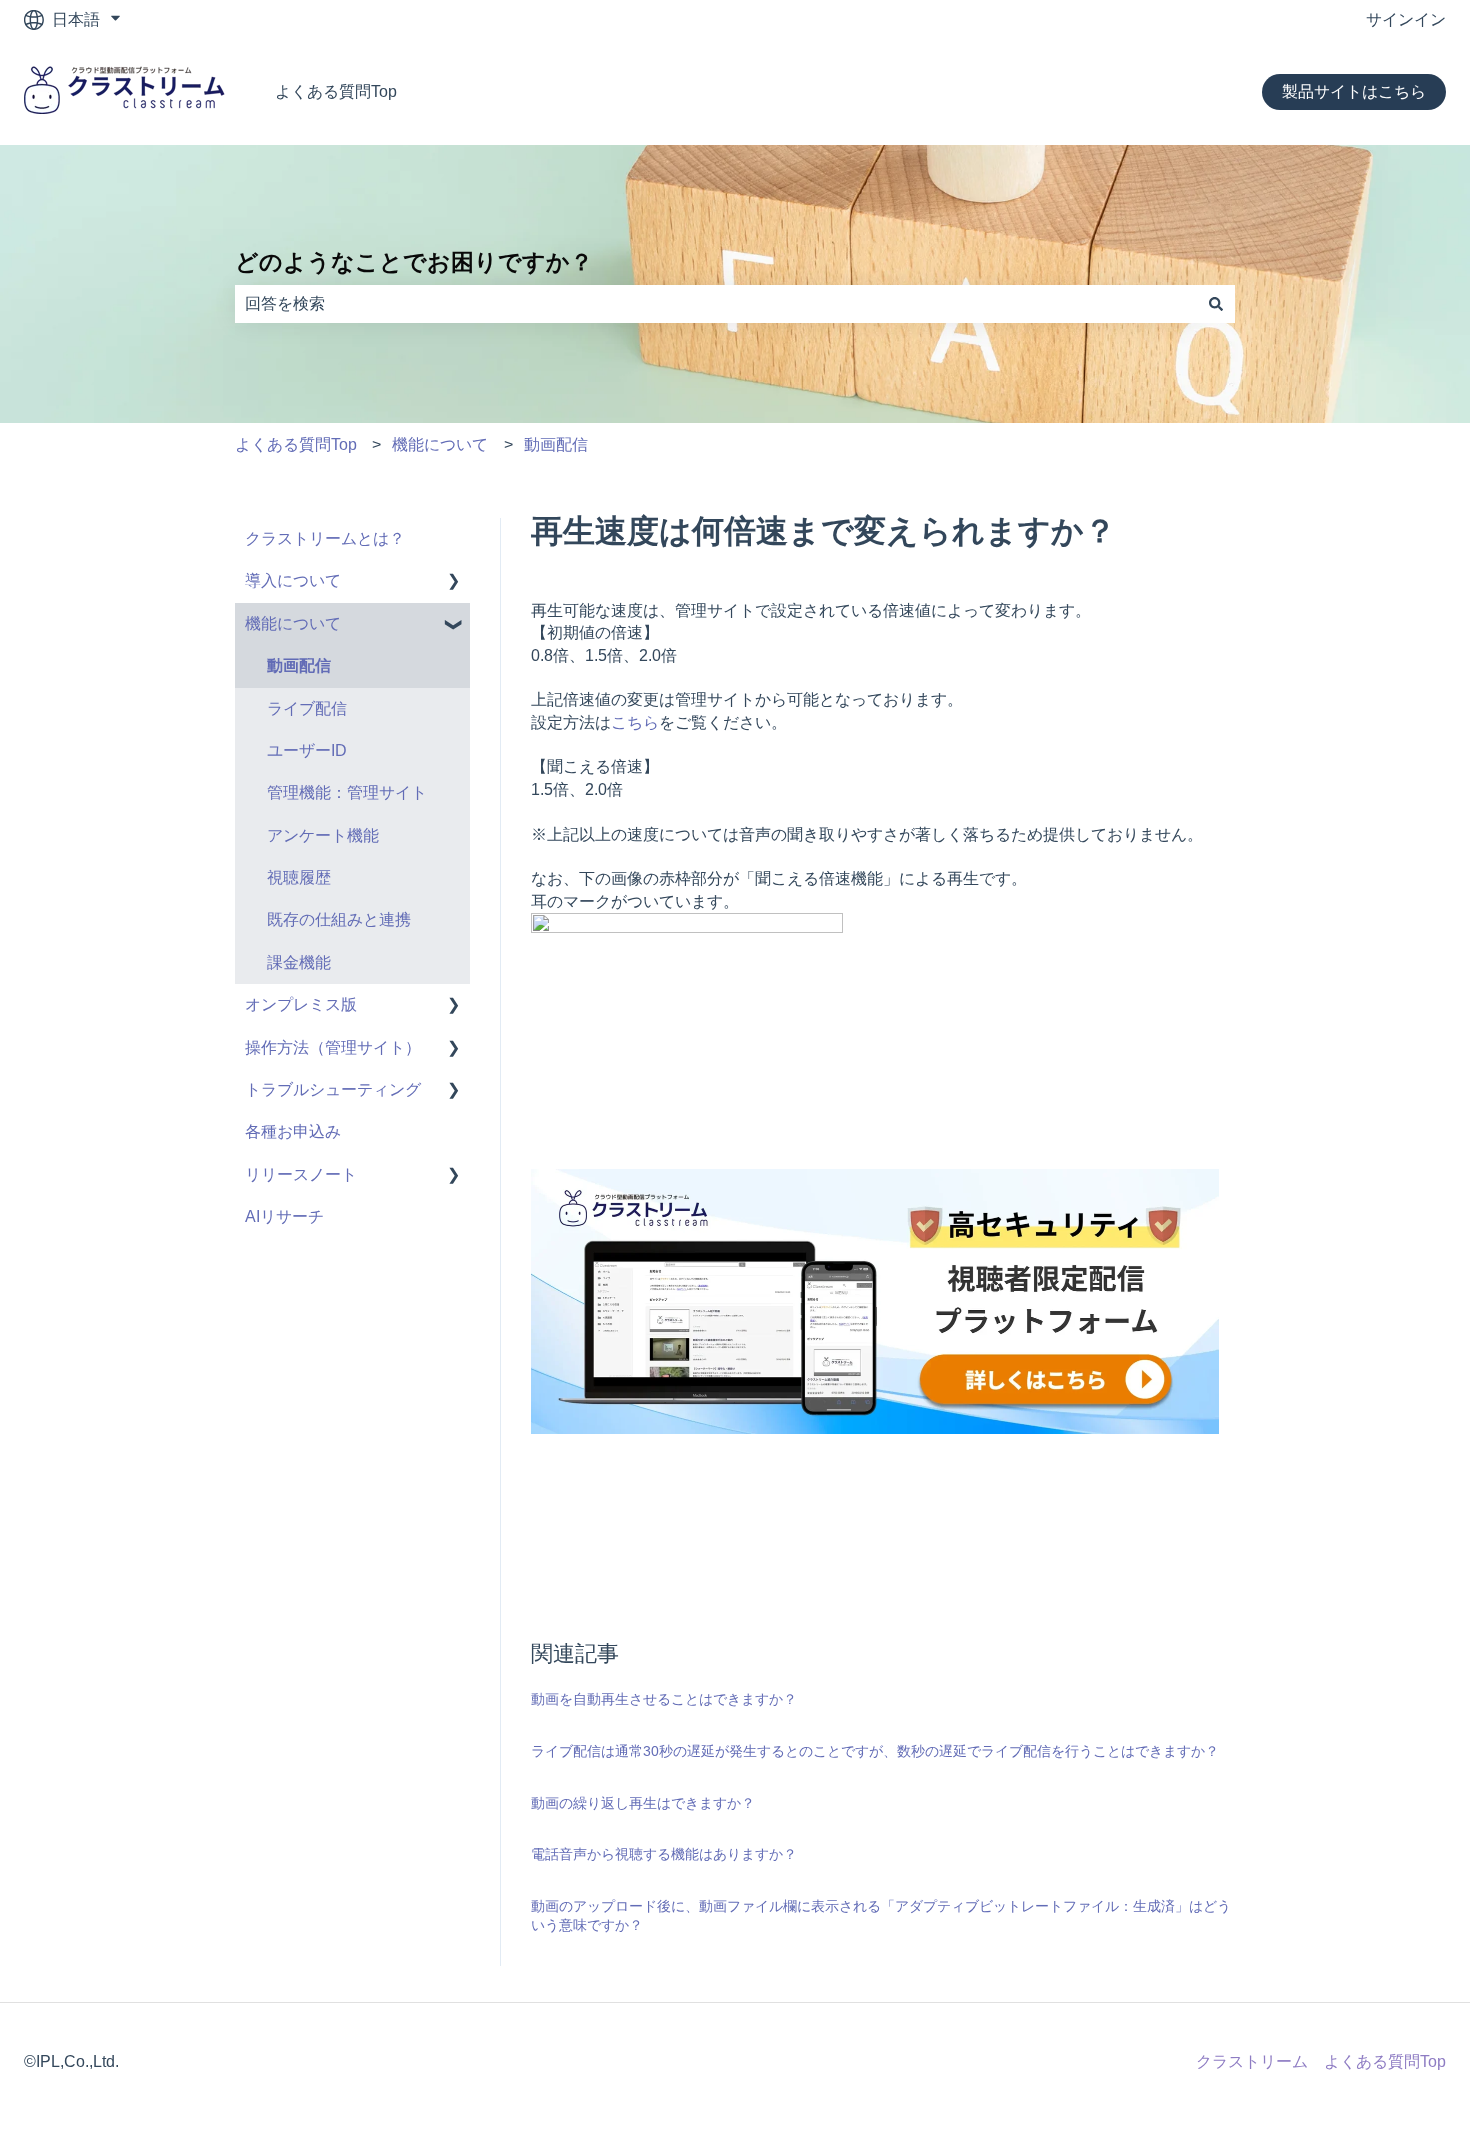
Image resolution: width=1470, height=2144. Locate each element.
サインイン (1406, 19)
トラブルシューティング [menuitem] (333, 1089)
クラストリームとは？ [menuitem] (325, 538)
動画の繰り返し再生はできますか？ (643, 1803)
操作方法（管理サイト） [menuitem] (333, 1047)
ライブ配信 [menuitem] (307, 708)
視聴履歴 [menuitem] (299, 877)
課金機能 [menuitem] (299, 962)
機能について (440, 444)
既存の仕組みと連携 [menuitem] (339, 919)
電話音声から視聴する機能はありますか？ (664, 1854)
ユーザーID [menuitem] (307, 750)
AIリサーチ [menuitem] (284, 1216)
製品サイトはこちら (1354, 91)
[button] (454, 582)
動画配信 (556, 444)
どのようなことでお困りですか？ (414, 262)
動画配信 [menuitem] (299, 665)
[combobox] (716, 304)
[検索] (1216, 304)
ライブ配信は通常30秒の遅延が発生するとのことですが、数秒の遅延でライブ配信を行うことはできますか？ (875, 1751)
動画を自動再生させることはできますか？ (664, 1699)
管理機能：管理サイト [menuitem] (347, 792)
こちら (635, 722)
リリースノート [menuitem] (301, 1174)
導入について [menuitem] (293, 580)
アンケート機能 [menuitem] (323, 835)
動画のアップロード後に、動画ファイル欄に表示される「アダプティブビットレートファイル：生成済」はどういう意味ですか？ (881, 1916)
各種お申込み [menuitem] (293, 1131)
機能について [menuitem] (293, 623)
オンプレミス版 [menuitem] (301, 1004)
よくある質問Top (336, 91)
